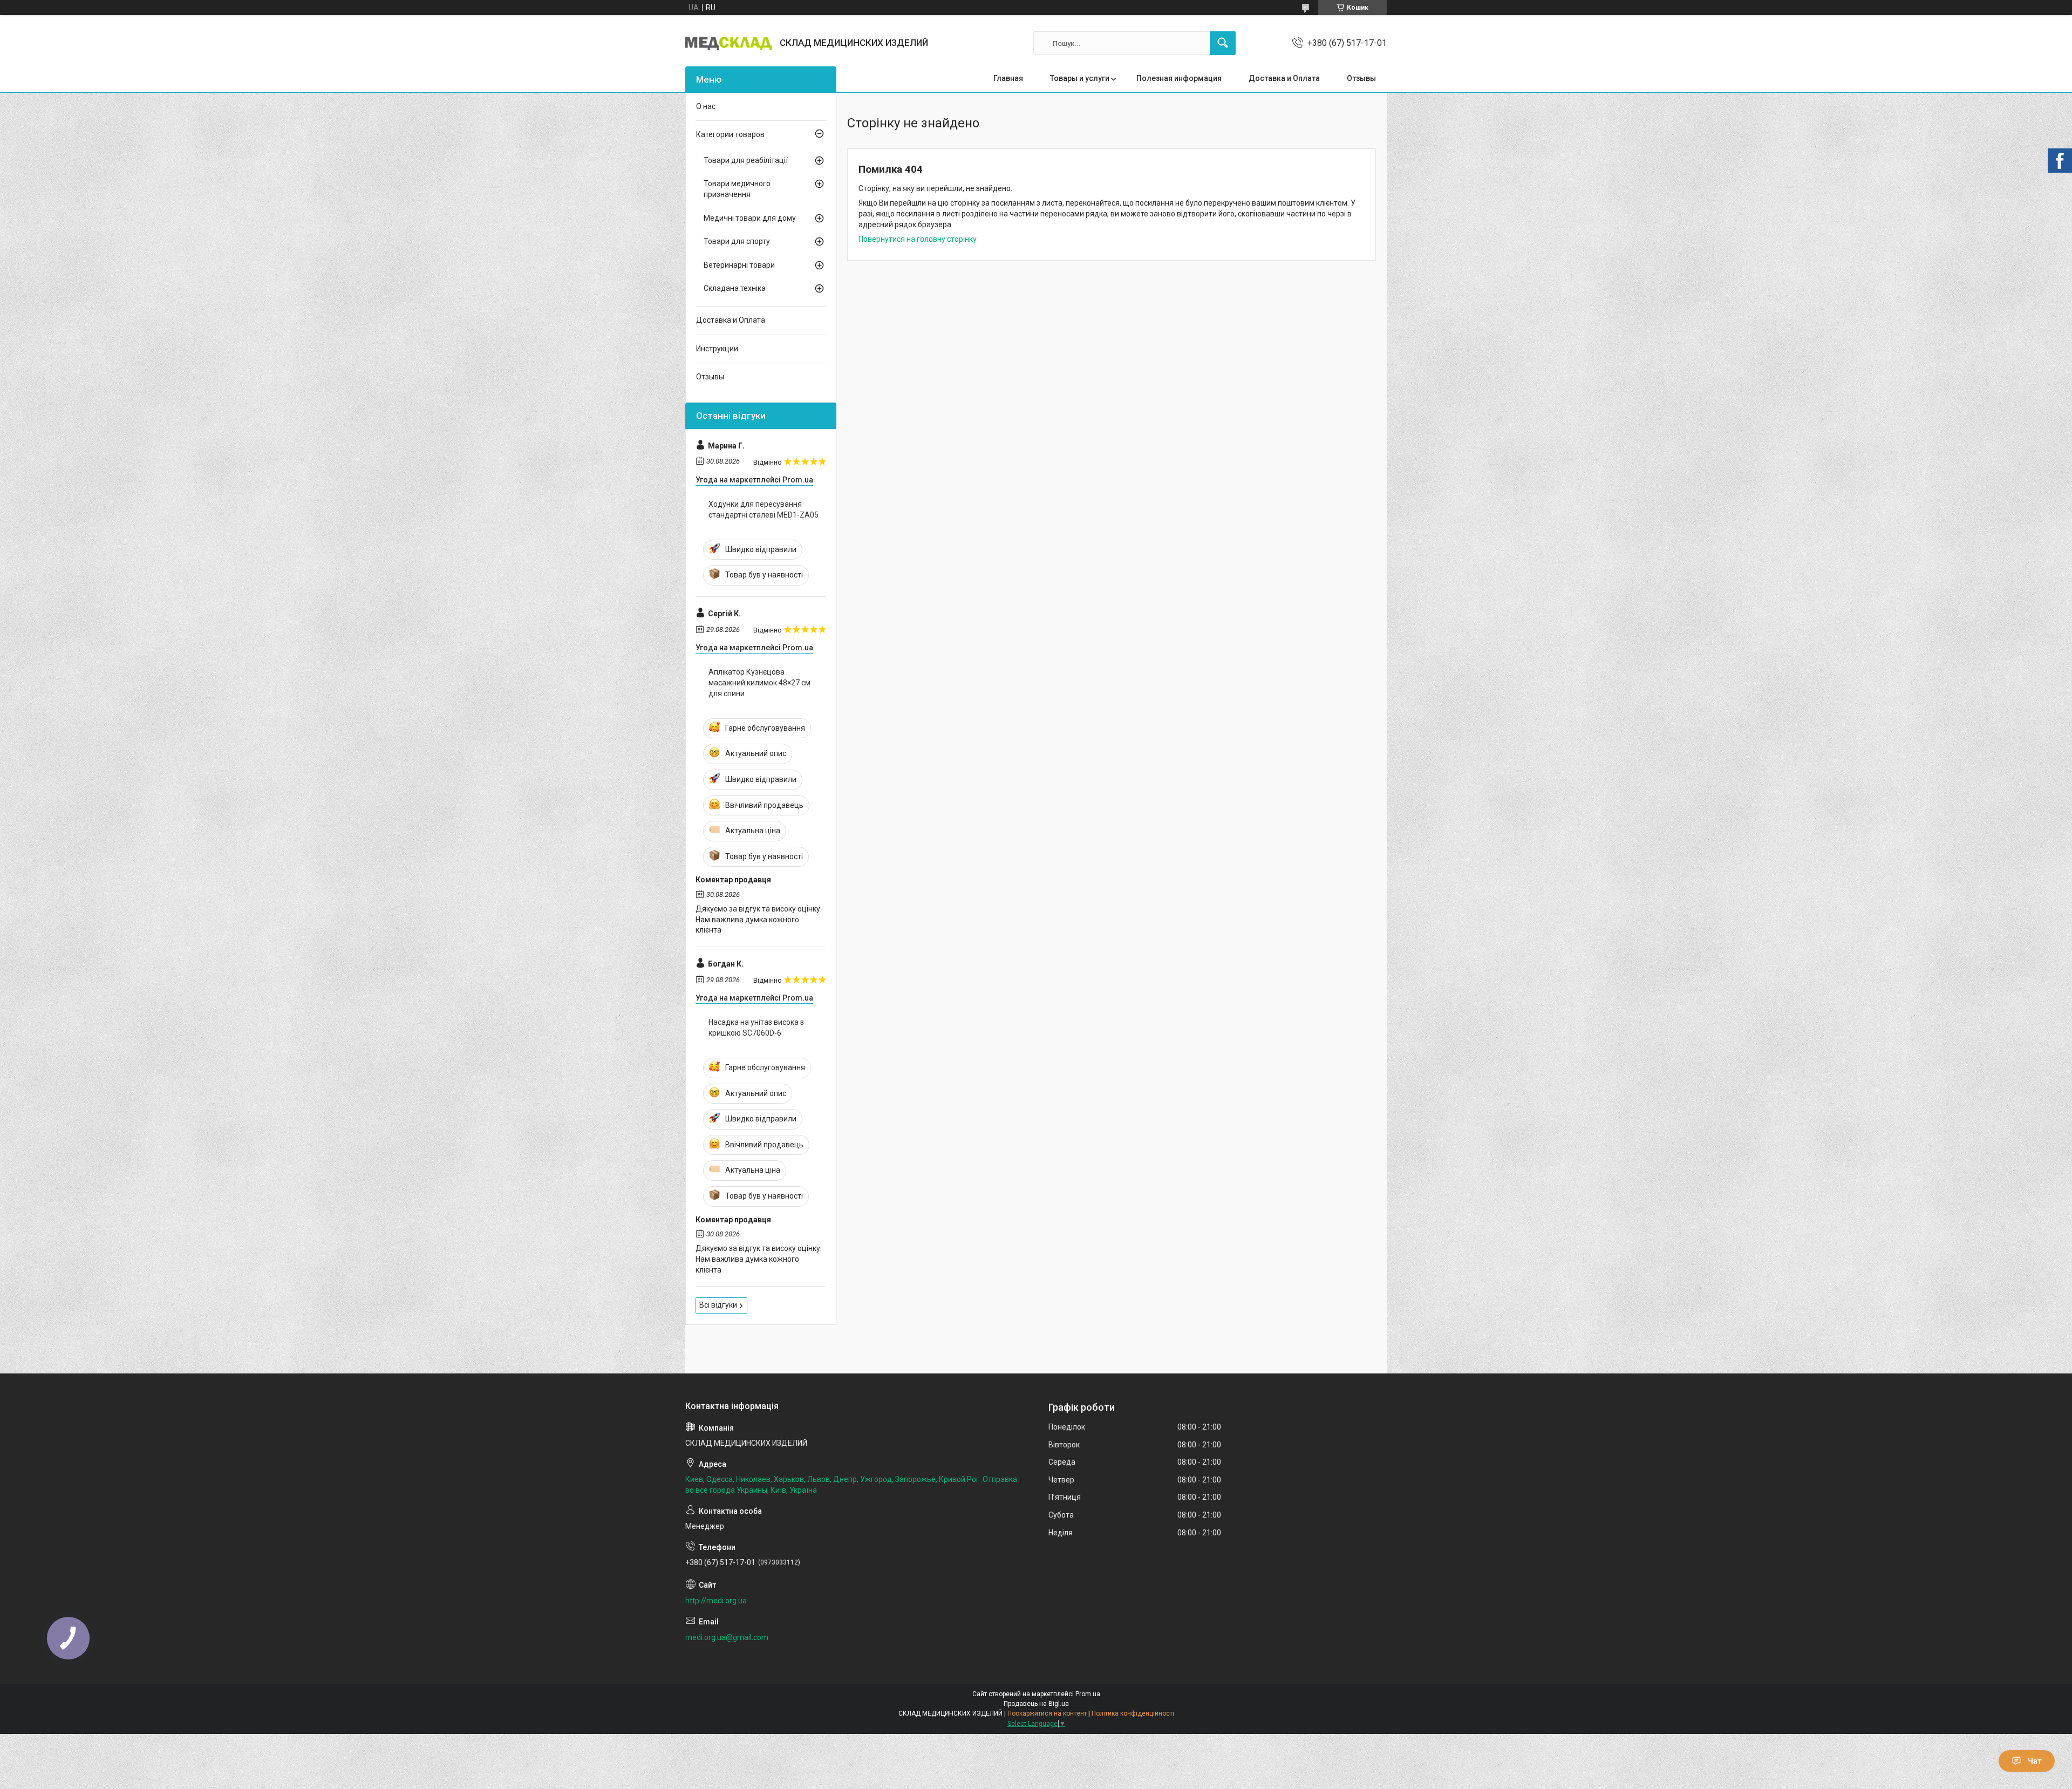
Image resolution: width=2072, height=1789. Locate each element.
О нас (706, 106)
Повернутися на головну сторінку (918, 239)
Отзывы (1361, 78)
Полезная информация (1179, 78)
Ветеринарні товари (739, 265)
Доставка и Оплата (1284, 78)
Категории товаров (730, 134)
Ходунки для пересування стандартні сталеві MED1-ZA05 (764, 509)
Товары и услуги (1080, 78)
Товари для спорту (737, 241)
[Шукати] (1223, 43)
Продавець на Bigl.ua (1036, 1704)
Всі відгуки (718, 1305)
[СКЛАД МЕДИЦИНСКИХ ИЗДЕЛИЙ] (728, 43)
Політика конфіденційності (1133, 1713)
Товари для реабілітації (746, 160)
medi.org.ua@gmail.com (727, 1637)
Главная (1008, 78)
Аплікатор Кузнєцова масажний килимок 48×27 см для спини (759, 682)
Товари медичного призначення (737, 189)
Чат (2035, 1761)
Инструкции (717, 349)
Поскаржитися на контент (1047, 1713)
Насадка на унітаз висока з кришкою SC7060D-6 (756, 1028)
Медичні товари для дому (750, 218)
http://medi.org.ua (716, 1601)
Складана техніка (735, 288)
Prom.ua (1088, 1694)
